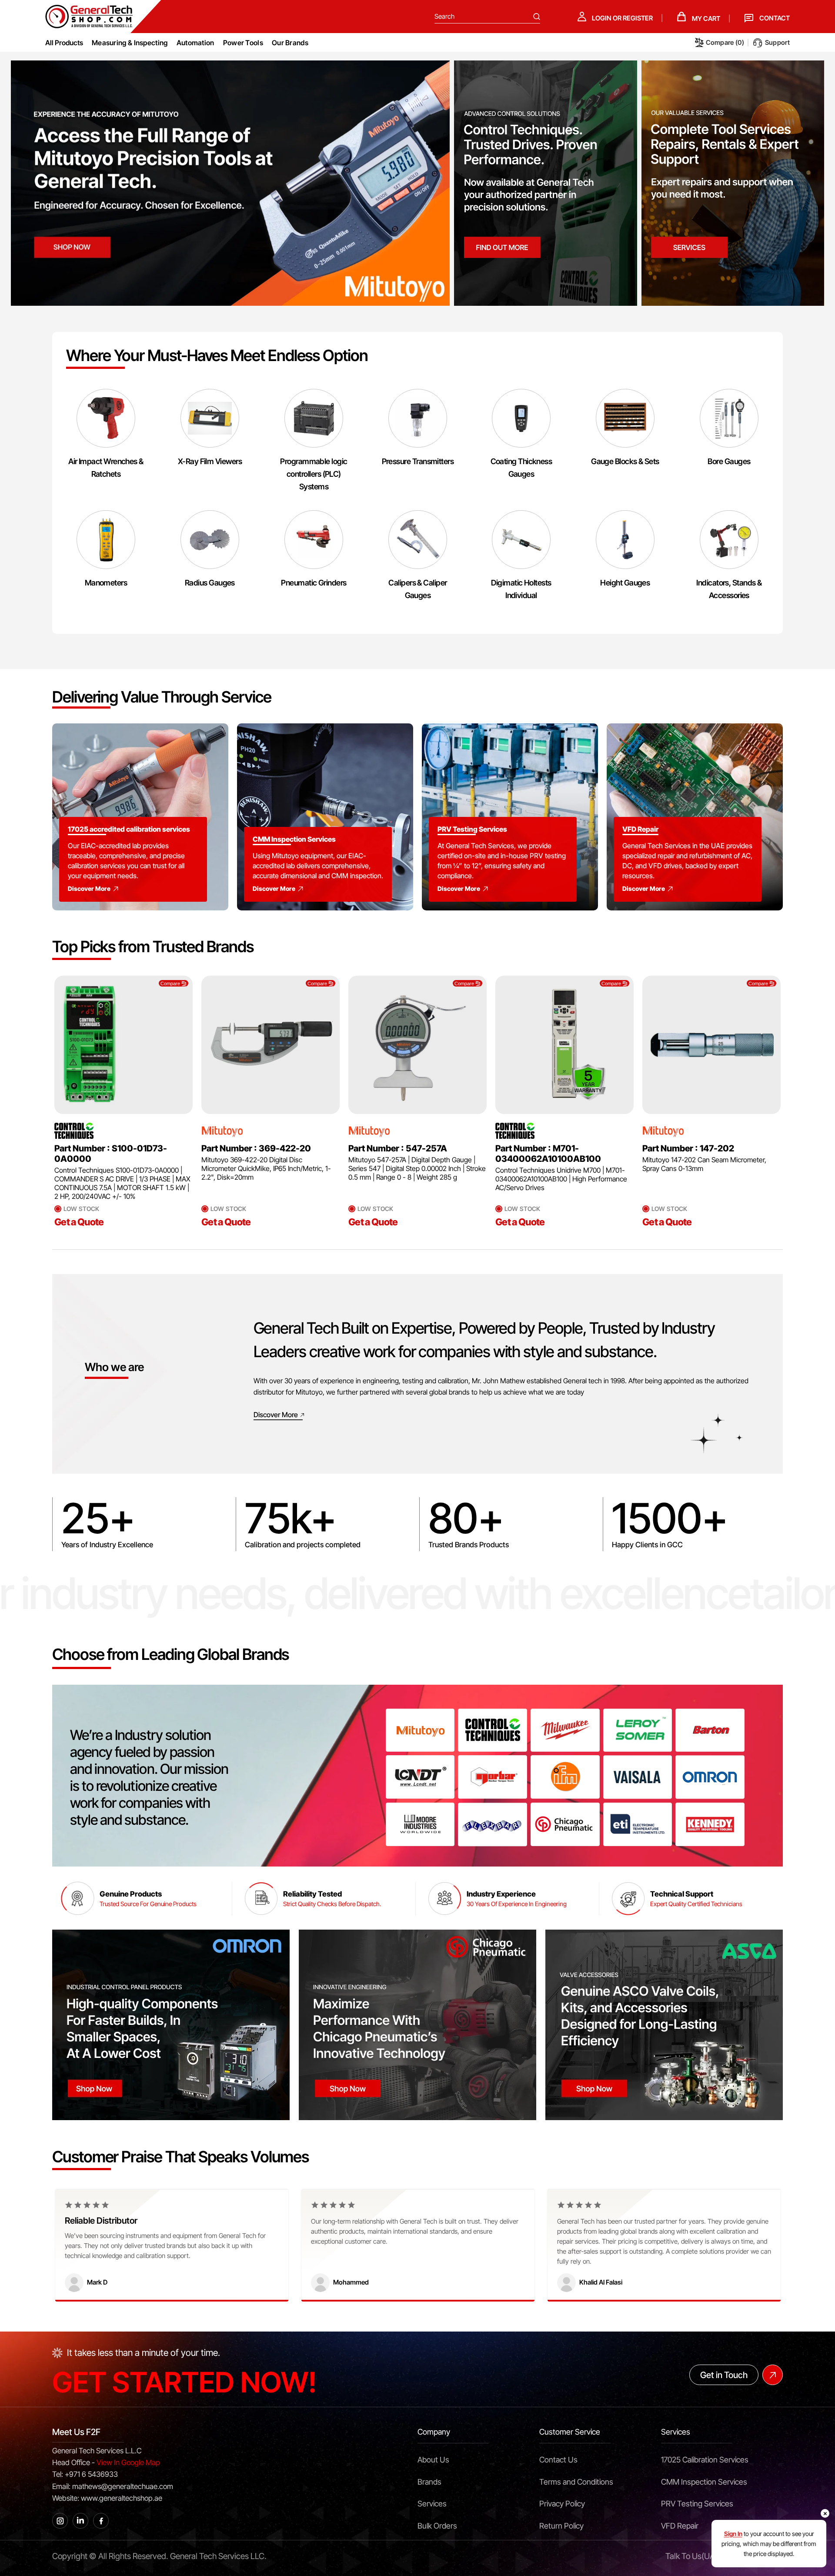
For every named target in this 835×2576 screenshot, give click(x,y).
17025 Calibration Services (705, 2460)
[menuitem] (130, 43)
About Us (433, 2460)
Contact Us (558, 2460)
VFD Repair (680, 2526)
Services (432, 2504)
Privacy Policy (562, 2504)
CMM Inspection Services (704, 2482)
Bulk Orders (437, 2526)
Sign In (733, 2534)
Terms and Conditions (576, 2482)
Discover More (89, 888)
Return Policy (561, 2526)
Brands (429, 2482)
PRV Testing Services (697, 2504)
